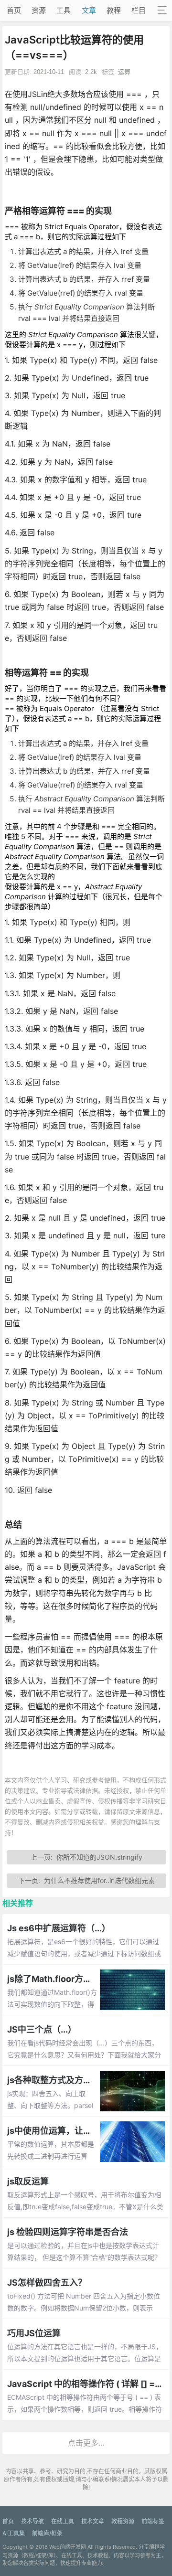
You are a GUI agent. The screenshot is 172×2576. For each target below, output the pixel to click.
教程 (114, 10)
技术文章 (93, 2521)
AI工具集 (14, 2533)
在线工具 (63, 2521)
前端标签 (153, 2521)
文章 (89, 10)
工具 (64, 10)
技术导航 (32, 2521)
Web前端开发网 (68, 2547)
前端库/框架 (47, 2533)
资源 (39, 10)
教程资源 (123, 2521)
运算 (124, 72)
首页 (14, 10)
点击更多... (86, 2443)
